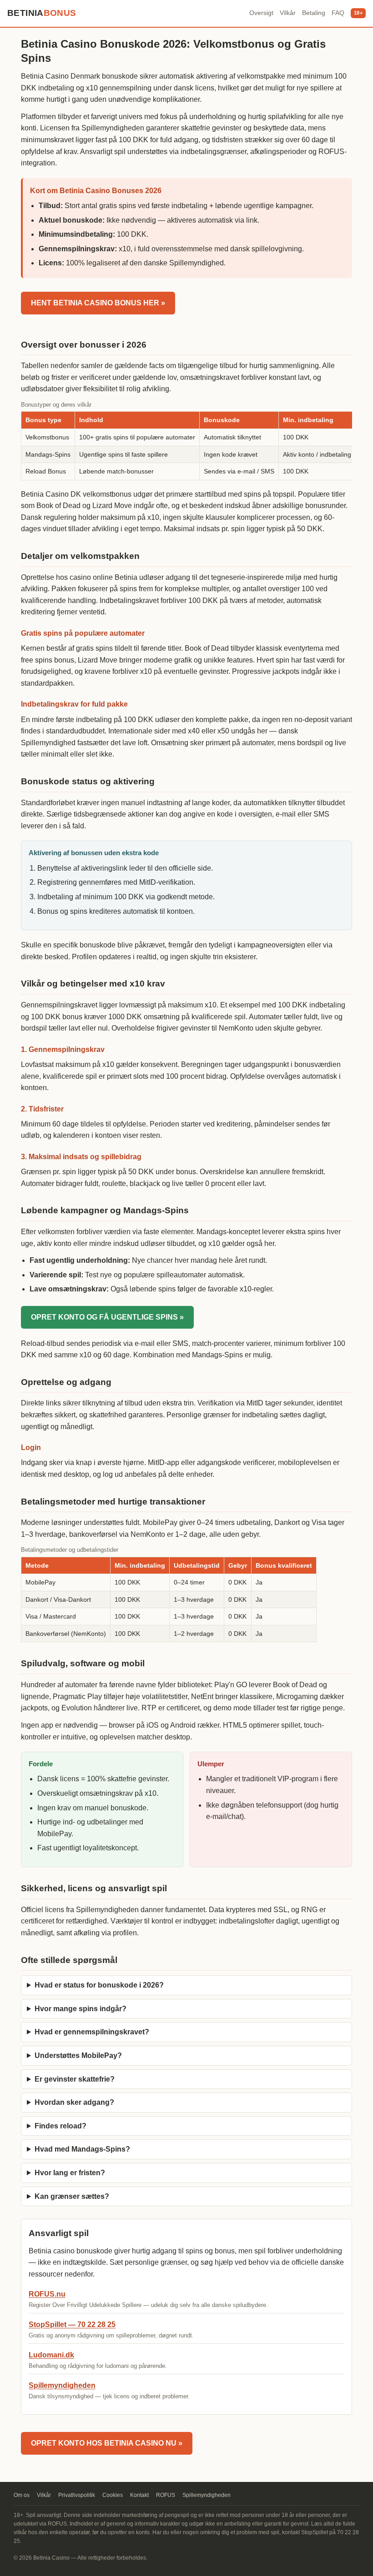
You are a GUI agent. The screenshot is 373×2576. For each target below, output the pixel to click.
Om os (22, 2495)
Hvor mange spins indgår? (81, 2009)
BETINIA (42, 13)
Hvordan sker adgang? (74, 2102)
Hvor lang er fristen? (70, 2173)
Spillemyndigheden (62, 2385)
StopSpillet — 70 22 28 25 (72, 2324)
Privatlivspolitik (77, 2495)
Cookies (113, 2495)
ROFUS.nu (47, 2294)
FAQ (338, 13)
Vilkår (288, 13)
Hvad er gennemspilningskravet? (92, 2032)
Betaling (314, 13)
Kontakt (139, 2495)
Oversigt (261, 13)
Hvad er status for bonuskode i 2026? (99, 1985)
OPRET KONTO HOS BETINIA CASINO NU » (107, 2443)
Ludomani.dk (51, 2355)
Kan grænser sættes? (72, 2196)
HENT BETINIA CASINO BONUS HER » (98, 303)
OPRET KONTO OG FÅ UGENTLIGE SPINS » (107, 1317)
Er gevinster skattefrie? (75, 2079)
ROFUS (166, 2495)
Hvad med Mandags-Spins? (82, 2149)
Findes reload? (60, 2126)
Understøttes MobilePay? (78, 2055)
